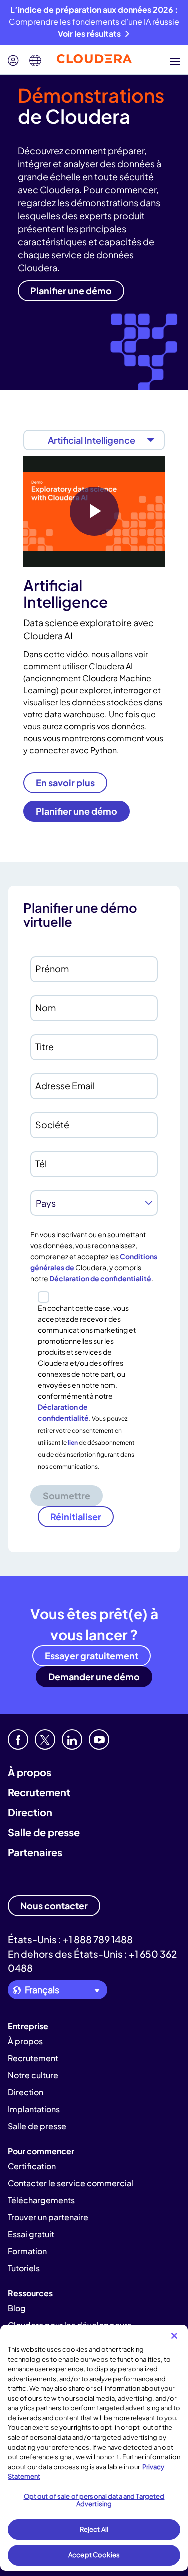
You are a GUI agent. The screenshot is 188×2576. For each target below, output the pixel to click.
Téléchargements (41, 2200)
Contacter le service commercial (70, 2183)
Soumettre (66, 1496)
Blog (17, 2308)
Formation (27, 2251)
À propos (29, 1772)
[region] (94, 2448)
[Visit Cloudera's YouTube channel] (99, 1740)
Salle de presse (44, 1832)
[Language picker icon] (35, 61)
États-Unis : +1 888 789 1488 (70, 1939)
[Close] (174, 2336)
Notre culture (33, 2075)
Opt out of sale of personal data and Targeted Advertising (94, 2500)
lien (73, 1443)
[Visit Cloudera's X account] (45, 1740)
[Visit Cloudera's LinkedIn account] (72, 1740)
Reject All (94, 2529)
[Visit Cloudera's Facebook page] (18, 1740)
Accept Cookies (94, 2555)
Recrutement (39, 1792)
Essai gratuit (31, 2234)
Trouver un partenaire (48, 2217)
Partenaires (35, 1852)
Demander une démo (94, 1677)
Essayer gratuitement (91, 1656)
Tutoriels (24, 2268)
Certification (32, 2166)
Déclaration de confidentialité (100, 1278)
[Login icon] (13, 61)
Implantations (34, 2109)
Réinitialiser (76, 1517)
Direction (30, 1812)
